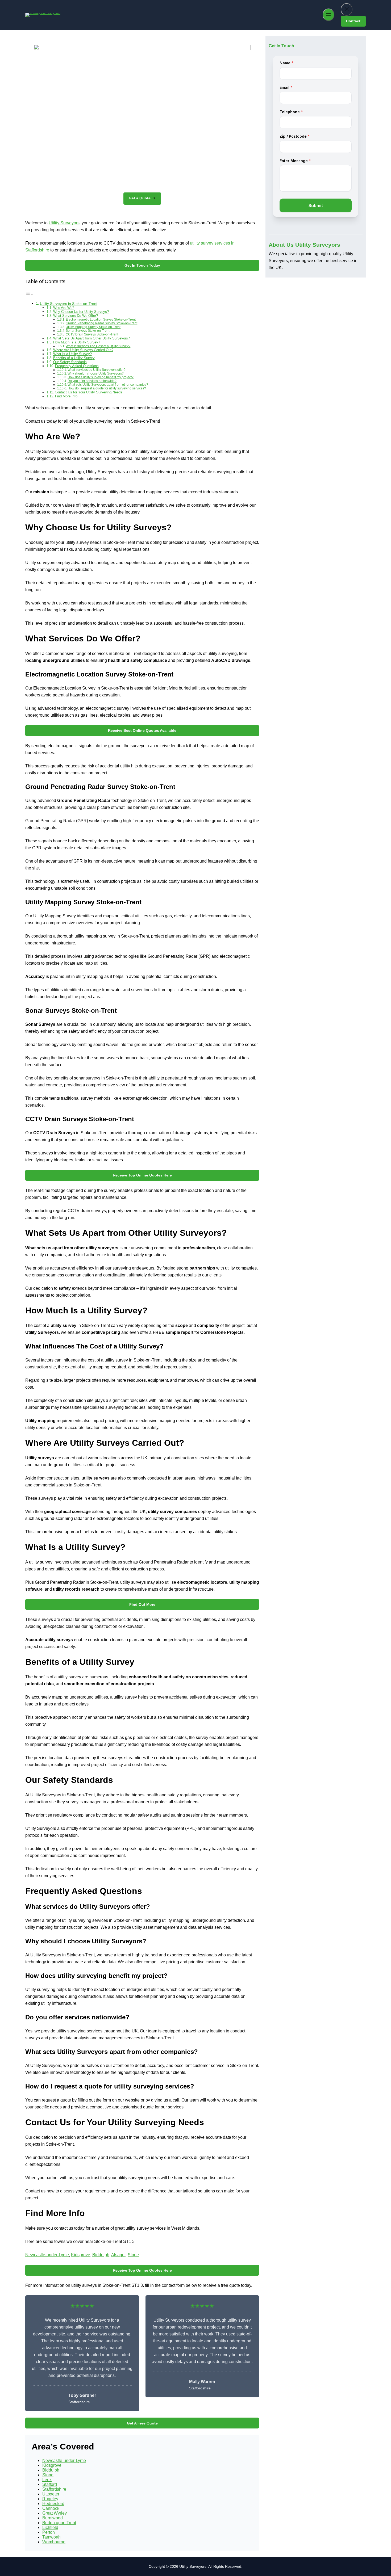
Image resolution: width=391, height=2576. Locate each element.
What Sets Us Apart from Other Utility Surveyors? (91, 338)
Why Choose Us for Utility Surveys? (81, 312)
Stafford (50, 2484)
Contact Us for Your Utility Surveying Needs (89, 392)
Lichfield (50, 2527)
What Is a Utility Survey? (72, 354)
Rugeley (50, 2499)
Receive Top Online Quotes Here (142, 1175)
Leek (47, 2480)
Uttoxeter (51, 2494)
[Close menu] (347, 9)
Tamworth (51, 2537)
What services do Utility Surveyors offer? (97, 370)
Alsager (118, 2255)
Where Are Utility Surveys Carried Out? (83, 350)
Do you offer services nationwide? (92, 381)
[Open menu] (328, 15)
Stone (133, 2255)
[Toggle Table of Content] (29, 294)
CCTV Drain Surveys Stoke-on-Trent (92, 334)
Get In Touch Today (142, 265)
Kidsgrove (81, 2255)
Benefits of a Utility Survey (74, 358)
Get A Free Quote (142, 2423)
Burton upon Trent (59, 2523)
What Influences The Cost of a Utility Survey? (98, 346)
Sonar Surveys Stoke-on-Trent (88, 331)
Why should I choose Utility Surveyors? (96, 373)
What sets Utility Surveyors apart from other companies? (108, 384)
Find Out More (142, 1604)
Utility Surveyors (64, 223)
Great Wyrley (55, 2513)
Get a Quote (140, 198)
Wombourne (54, 2542)
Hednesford (53, 2504)
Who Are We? (64, 308)
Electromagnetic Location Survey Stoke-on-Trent (101, 319)
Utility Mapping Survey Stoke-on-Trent (93, 327)
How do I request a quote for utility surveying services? (107, 388)
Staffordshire (54, 2489)
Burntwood (53, 2518)
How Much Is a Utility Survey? (77, 342)
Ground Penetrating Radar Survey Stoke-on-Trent (101, 323)
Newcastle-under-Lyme (47, 2255)
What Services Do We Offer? (76, 316)
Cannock (51, 2508)
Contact (353, 21)
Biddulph (101, 2255)
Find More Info (66, 396)
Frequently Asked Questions (77, 366)
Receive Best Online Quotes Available (142, 730)
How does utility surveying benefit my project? (101, 377)
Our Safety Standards (70, 362)
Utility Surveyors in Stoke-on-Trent (69, 304)
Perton (49, 2532)
